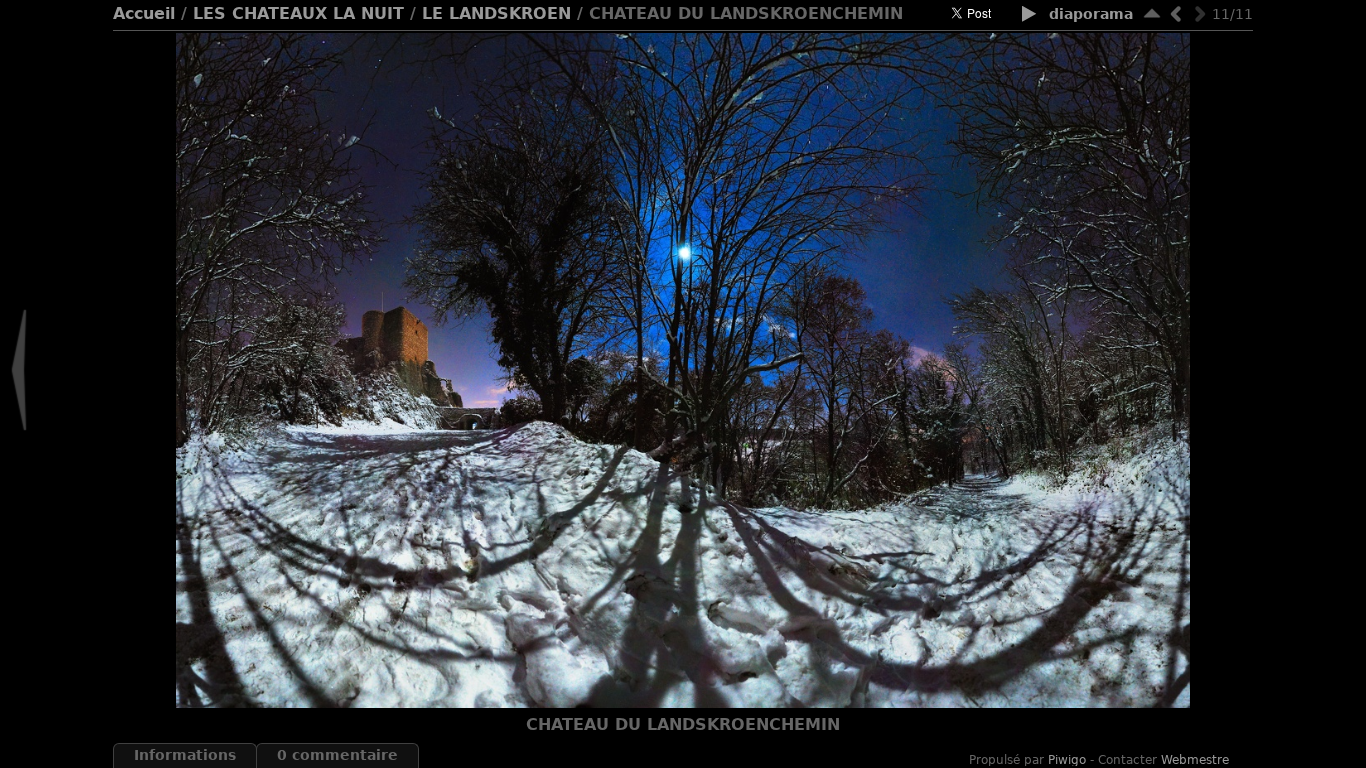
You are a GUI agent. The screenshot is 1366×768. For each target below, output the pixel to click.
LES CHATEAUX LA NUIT (298, 13)
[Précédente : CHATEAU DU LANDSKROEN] (1176, 13)
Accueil (144, 13)
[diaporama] (1029, 15)
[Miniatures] (1152, 13)
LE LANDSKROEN (496, 13)
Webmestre (1195, 760)
